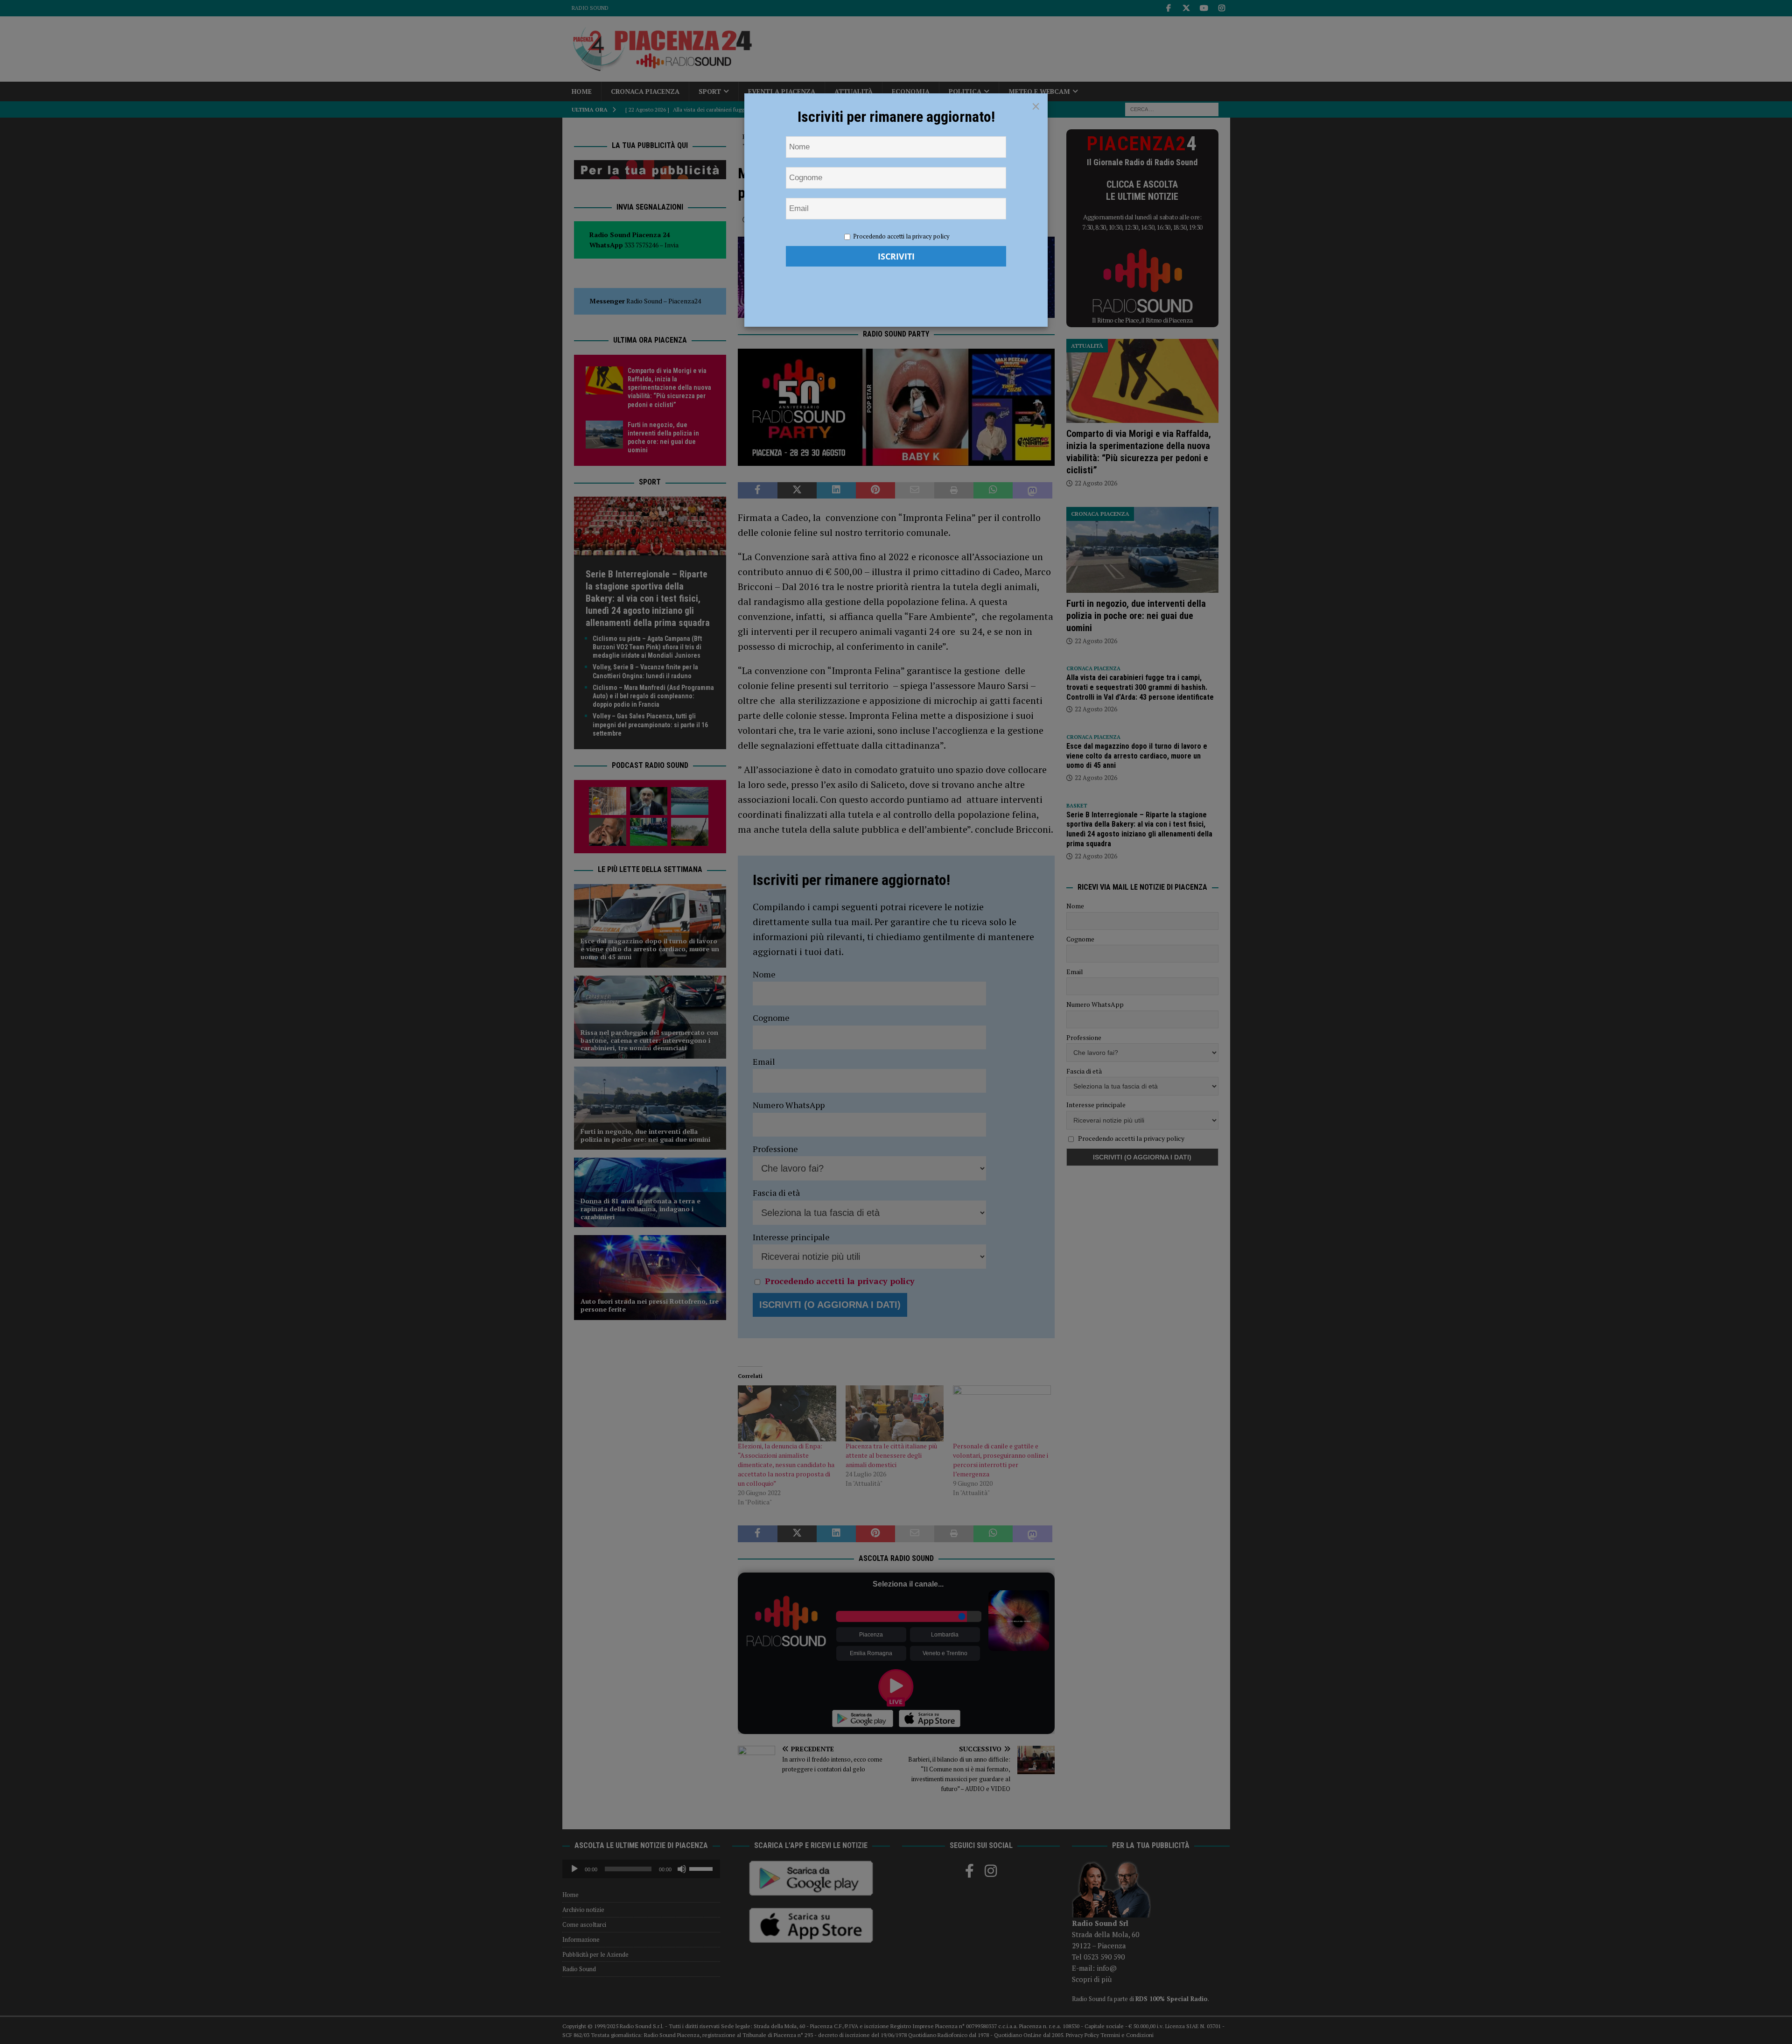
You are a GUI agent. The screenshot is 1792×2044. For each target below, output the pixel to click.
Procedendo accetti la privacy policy (901, 236)
